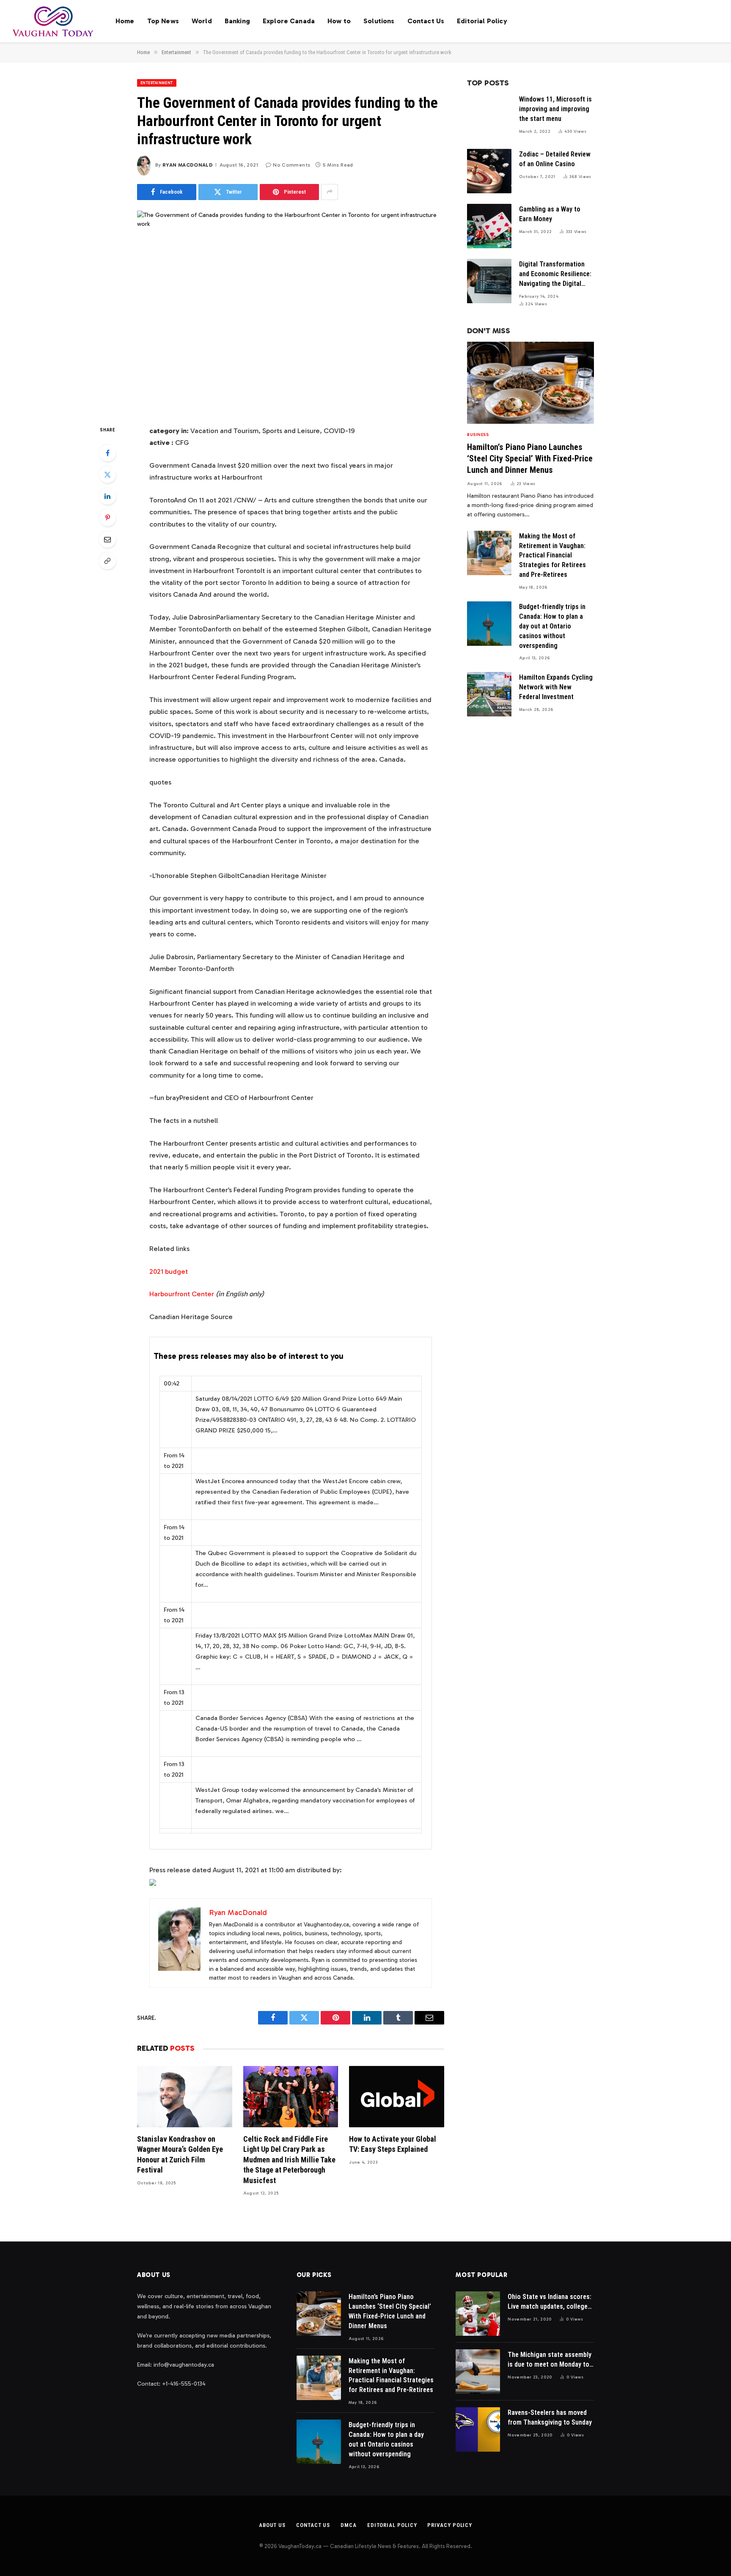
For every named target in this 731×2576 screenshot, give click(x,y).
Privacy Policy (450, 2525)
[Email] (107, 539)
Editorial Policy (482, 21)
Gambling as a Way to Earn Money (550, 214)
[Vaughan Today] (54, 21)
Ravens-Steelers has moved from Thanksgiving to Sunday (550, 2417)
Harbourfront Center (182, 1294)
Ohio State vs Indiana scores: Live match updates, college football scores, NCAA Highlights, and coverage (550, 2302)
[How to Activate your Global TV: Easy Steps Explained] (397, 2097)
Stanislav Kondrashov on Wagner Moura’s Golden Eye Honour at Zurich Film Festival (180, 2154)
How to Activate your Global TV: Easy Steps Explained (393, 2144)
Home (125, 21)
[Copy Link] (107, 561)
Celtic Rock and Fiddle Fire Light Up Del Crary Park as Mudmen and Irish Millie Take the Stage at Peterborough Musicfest (289, 2160)
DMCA (349, 2525)
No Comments (291, 165)
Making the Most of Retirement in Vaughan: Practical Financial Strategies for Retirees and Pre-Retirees (552, 556)
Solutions (379, 21)
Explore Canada (289, 21)
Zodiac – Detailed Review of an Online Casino (555, 159)
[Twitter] (107, 475)
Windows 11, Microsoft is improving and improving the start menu (555, 109)
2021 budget (169, 1271)
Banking (237, 21)
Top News (163, 21)
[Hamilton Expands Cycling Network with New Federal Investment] (489, 694)
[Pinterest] (107, 518)
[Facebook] (107, 453)
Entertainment (157, 83)
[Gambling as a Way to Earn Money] (489, 226)
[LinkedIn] (107, 496)
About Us (272, 2525)
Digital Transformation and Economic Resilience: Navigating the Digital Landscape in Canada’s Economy (555, 274)
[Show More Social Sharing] (330, 192)
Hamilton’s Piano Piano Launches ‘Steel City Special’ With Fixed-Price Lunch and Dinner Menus (530, 458)
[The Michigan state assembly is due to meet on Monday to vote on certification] (478, 2372)
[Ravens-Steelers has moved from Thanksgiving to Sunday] (478, 2429)
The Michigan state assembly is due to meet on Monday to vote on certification (550, 2360)
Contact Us (426, 21)
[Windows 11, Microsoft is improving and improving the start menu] (489, 116)
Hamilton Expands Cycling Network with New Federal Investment (556, 687)
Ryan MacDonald (188, 165)
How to (339, 21)
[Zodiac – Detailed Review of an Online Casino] (489, 171)
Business (478, 435)
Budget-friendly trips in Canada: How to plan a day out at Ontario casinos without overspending (552, 626)
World (202, 21)
